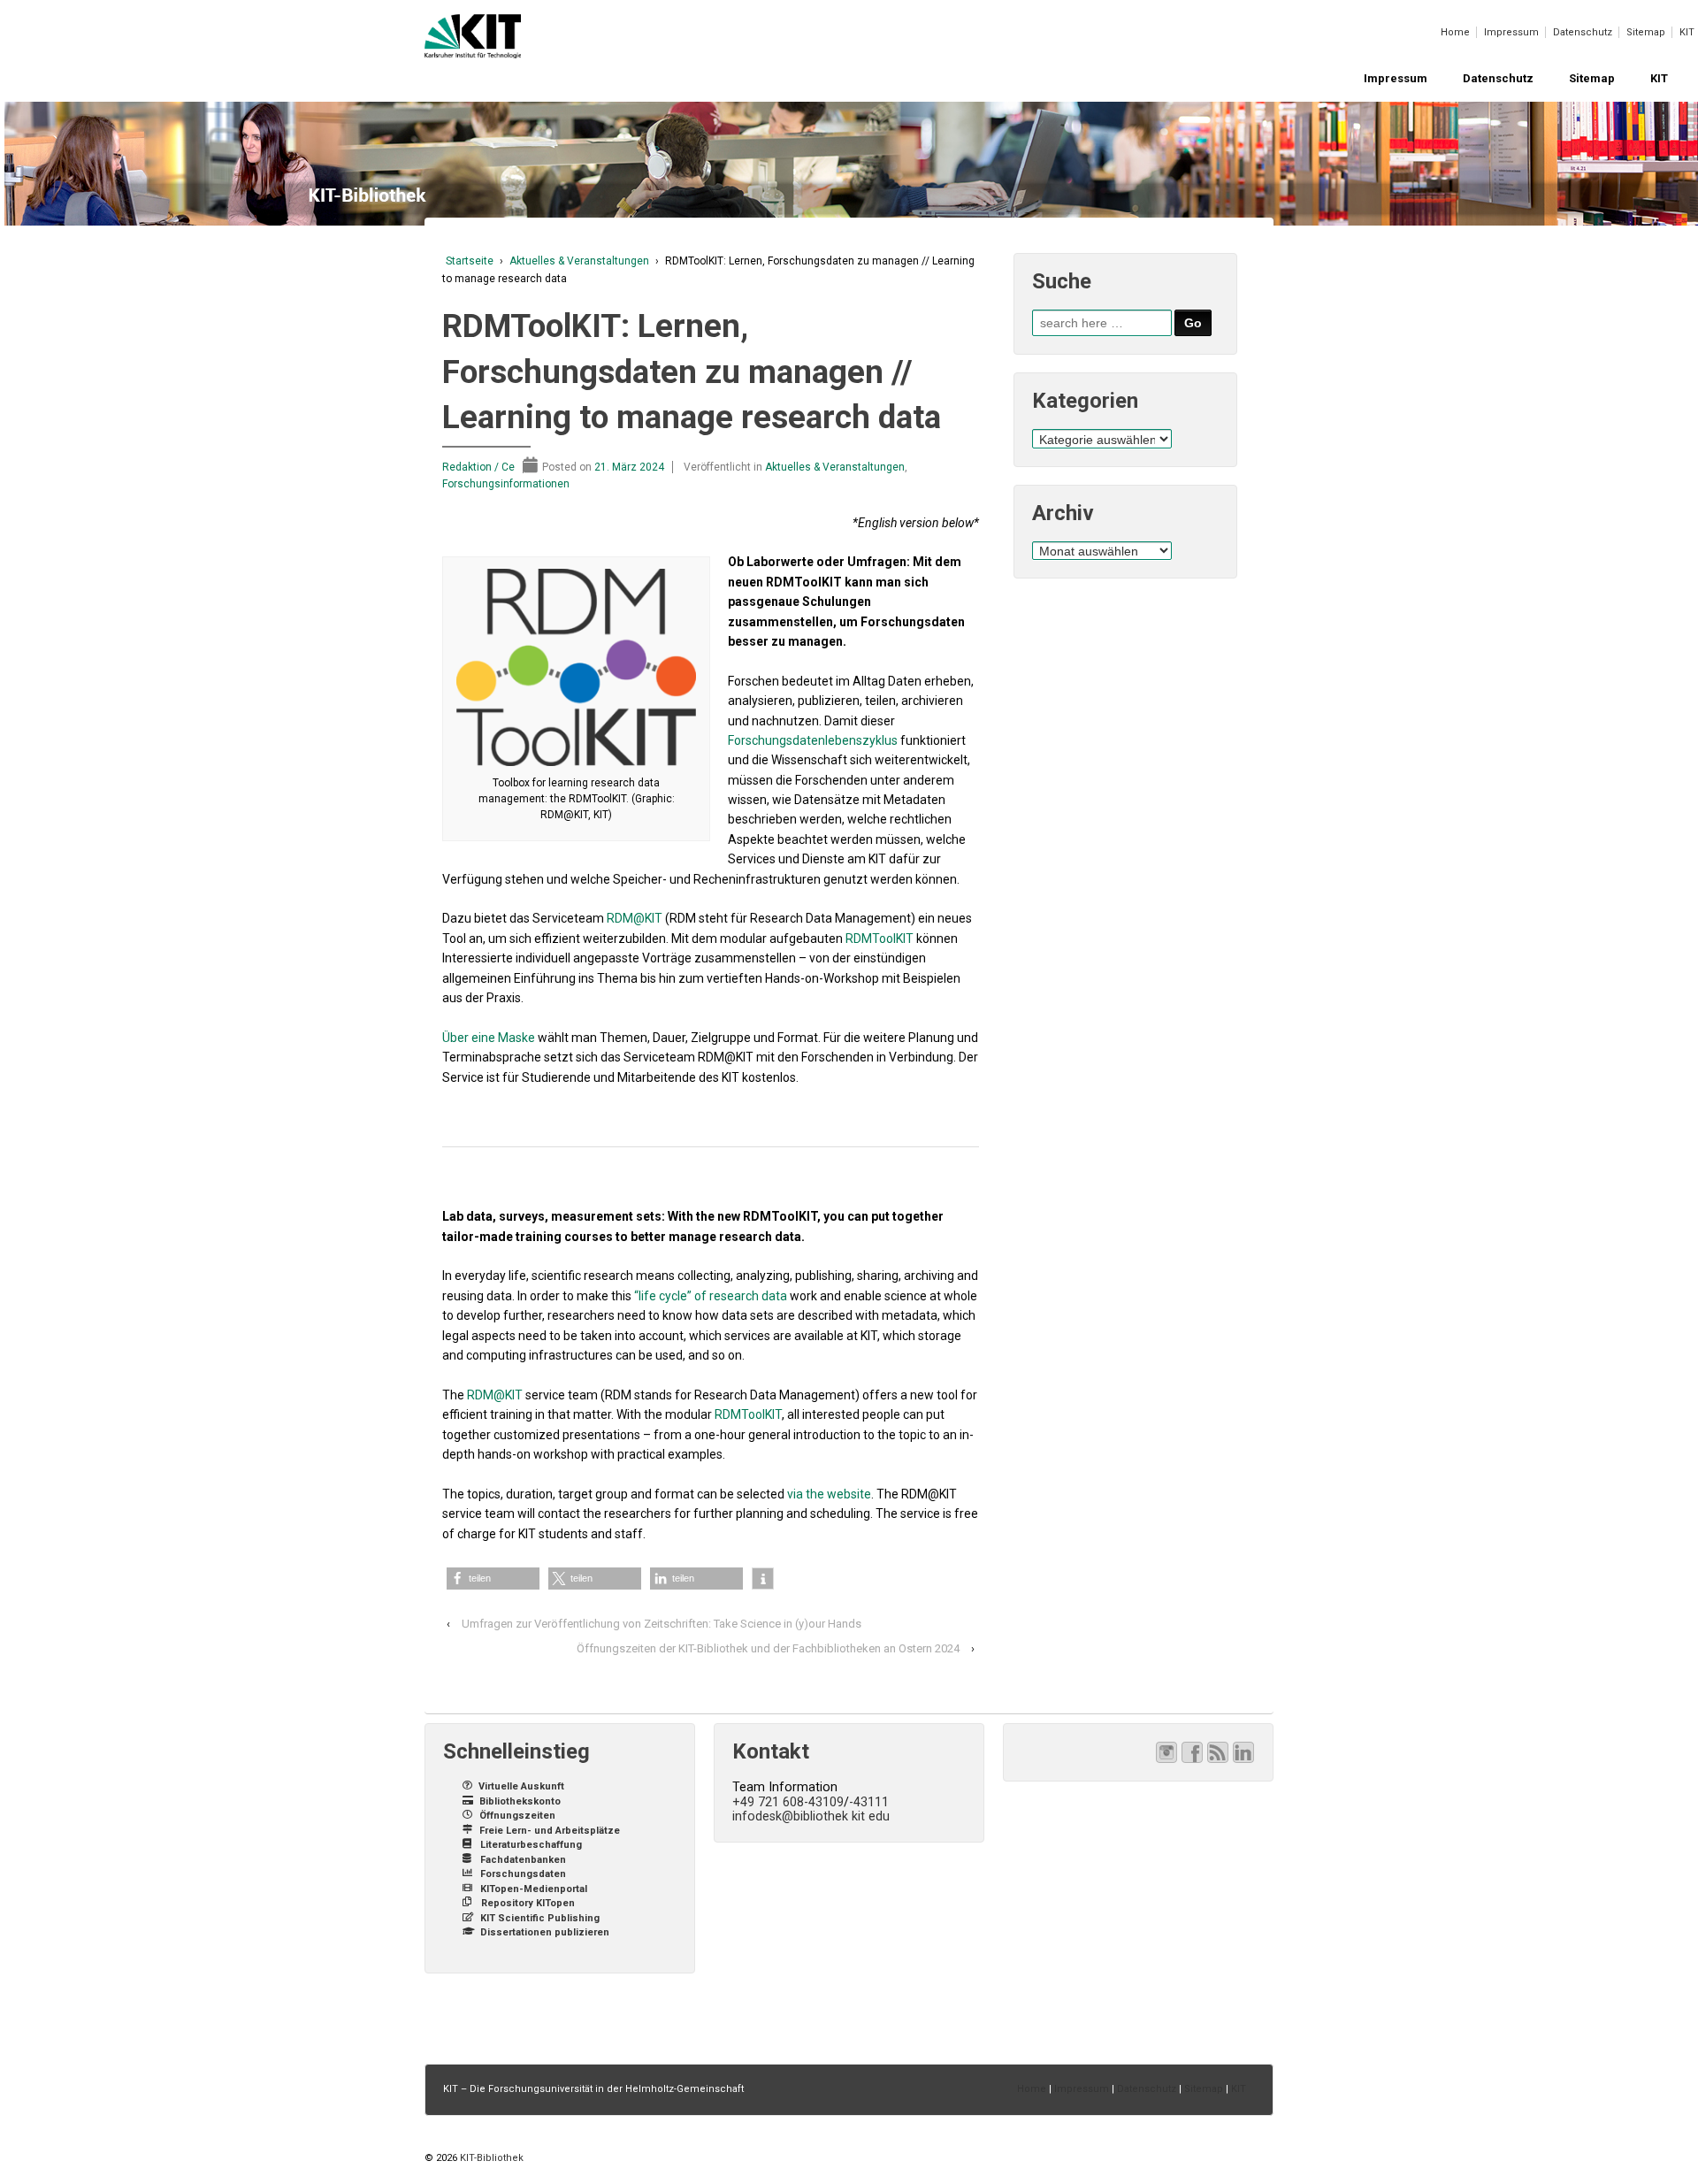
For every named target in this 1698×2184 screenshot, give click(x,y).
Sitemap (1646, 32)
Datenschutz (1583, 32)
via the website (829, 1494)
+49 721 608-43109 (788, 1802)
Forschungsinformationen (506, 484)
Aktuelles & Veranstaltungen (579, 261)
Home (1455, 32)
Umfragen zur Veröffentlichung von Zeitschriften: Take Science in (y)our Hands (662, 1624)
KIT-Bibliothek (490, 2158)
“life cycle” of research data (711, 1296)
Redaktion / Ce (478, 467)
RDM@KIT (635, 918)
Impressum (1511, 32)
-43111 (869, 1802)
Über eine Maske (489, 1038)
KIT (1687, 32)
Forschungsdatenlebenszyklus (813, 740)
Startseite (470, 261)
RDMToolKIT (880, 939)
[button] (493, 1579)
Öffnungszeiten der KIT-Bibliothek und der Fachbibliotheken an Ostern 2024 (768, 1648)
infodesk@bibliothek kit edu (811, 1816)
